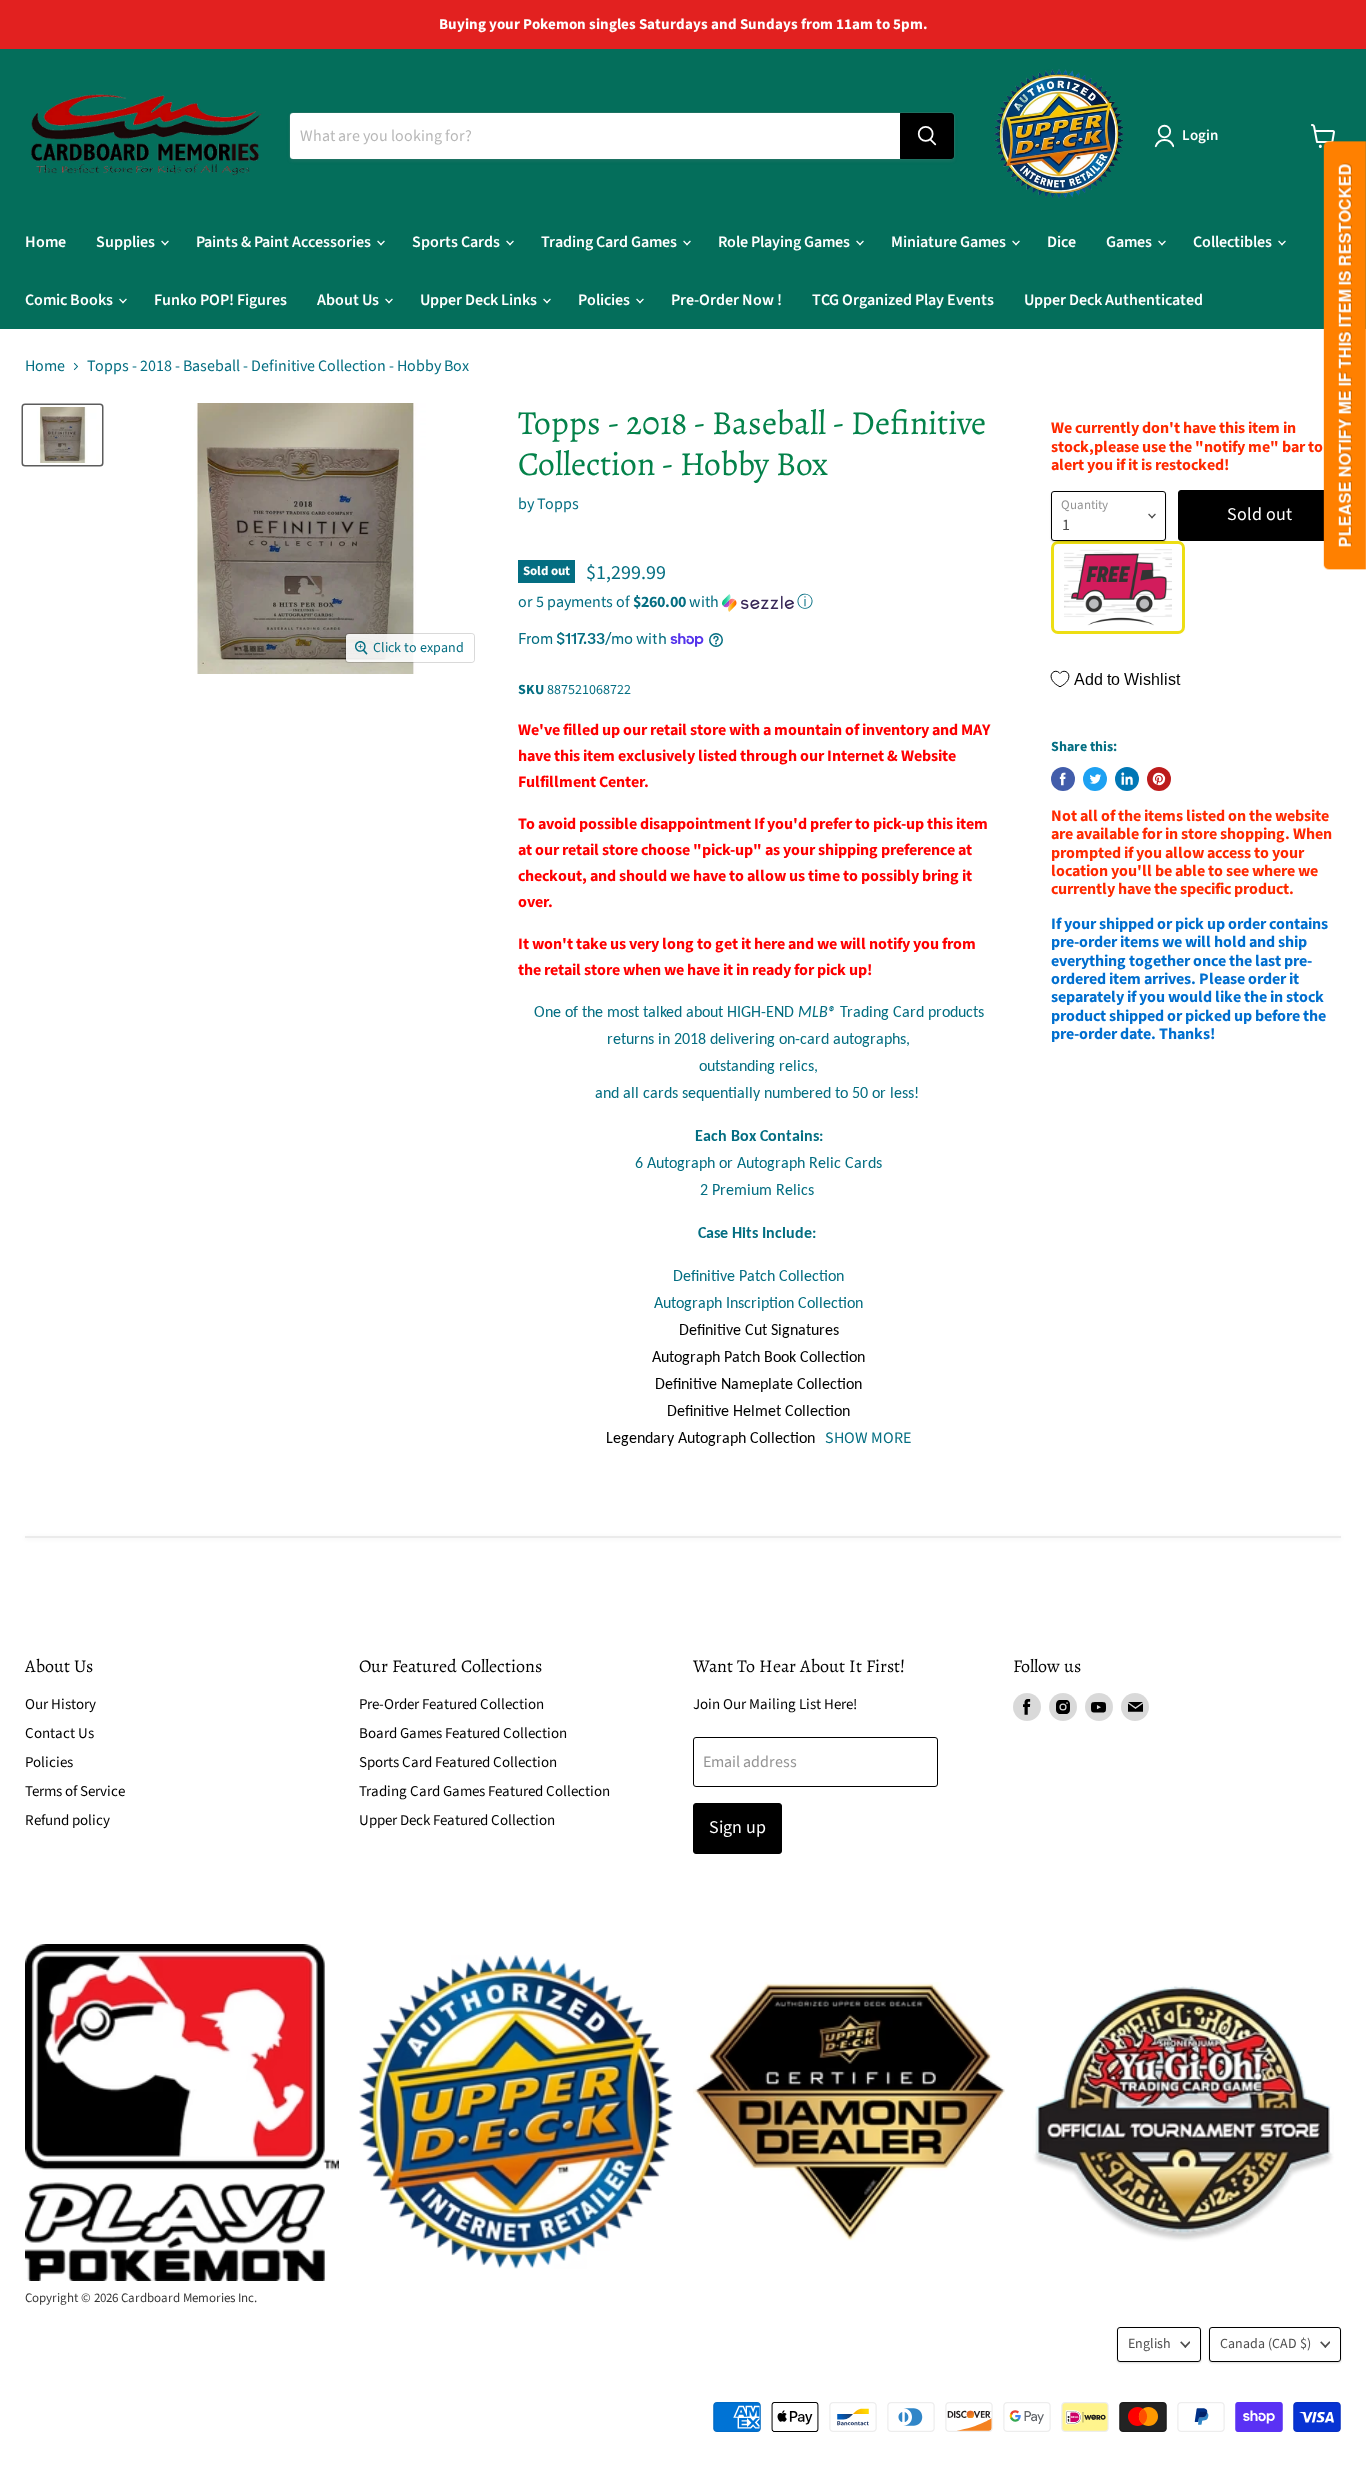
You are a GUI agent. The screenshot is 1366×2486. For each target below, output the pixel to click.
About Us (349, 300)
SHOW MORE (866, 1438)
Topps (558, 504)
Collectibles (1234, 242)
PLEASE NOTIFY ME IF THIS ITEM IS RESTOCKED (1344, 356)
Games (1130, 242)
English (1149, 2344)
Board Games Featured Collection (463, 1733)
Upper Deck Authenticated (1113, 300)
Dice (1061, 242)
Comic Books (70, 300)
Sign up (737, 1827)
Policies (605, 300)
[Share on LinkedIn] (1127, 779)
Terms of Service (75, 1791)
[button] (758, 602)
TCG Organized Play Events (903, 300)
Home (45, 242)
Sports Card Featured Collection (458, 1762)
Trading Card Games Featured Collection (484, 1791)
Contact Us (59, 1733)
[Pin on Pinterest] (1159, 779)
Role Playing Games (785, 242)
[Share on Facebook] (1063, 779)
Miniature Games (950, 242)
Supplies (127, 242)
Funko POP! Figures (220, 300)
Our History (60, 1704)
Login (1200, 135)
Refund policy (67, 1820)
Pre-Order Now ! (726, 300)
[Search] (927, 136)
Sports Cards (457, 242)
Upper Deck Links (480, 300)
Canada (1265, 2344)
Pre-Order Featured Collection (451, 1704)
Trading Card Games (610, 242)
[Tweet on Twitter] (1095, 779)
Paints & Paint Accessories (285, 242)
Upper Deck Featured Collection (457, 1820)
